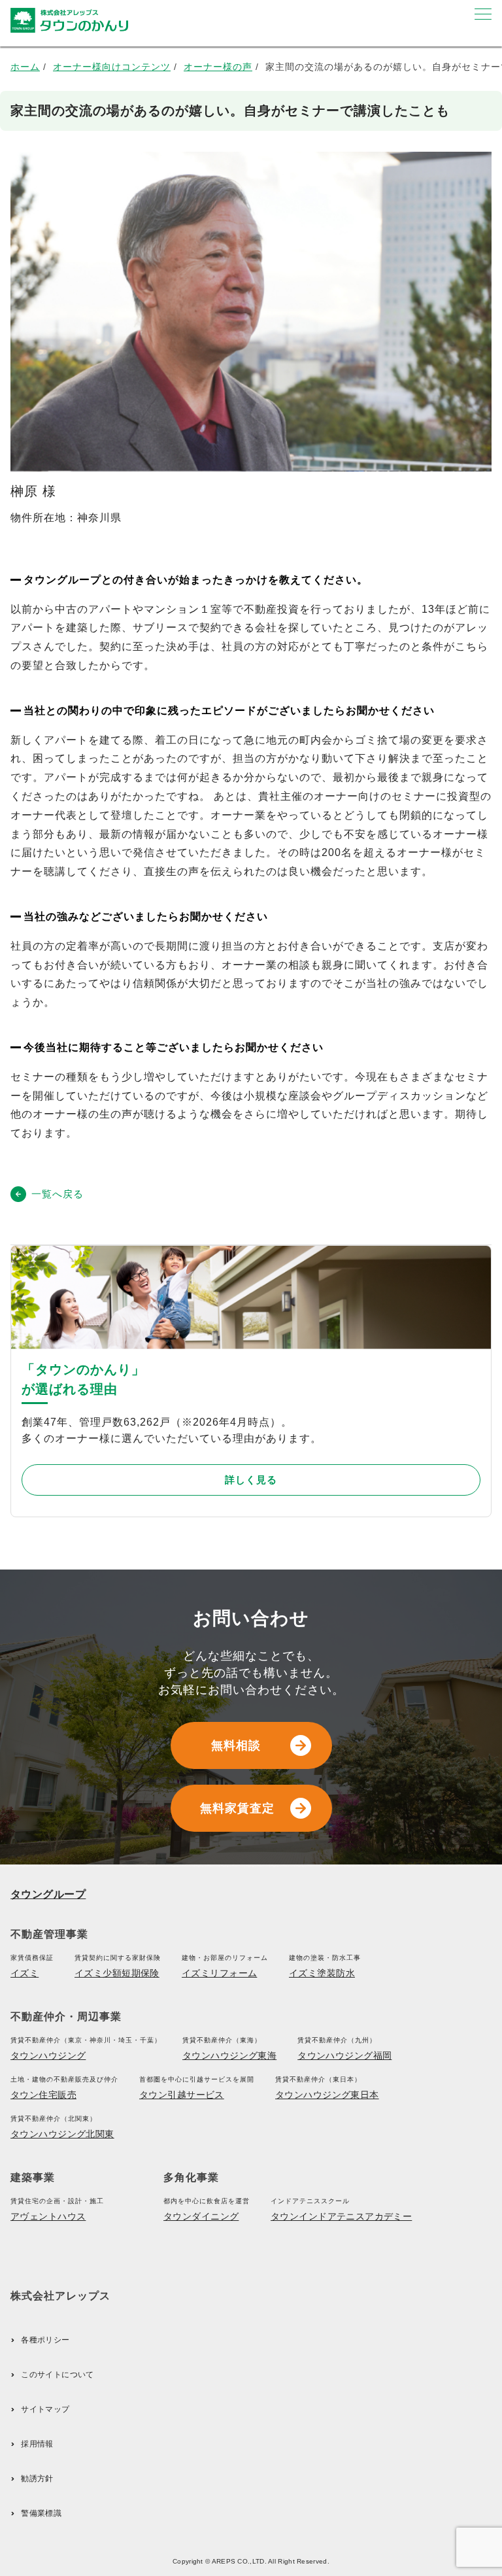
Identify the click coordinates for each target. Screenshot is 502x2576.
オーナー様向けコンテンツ (112, 67)
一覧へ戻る (58, 1194)
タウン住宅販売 (43, 2095)
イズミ (25, 1973)
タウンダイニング (201, 2216)
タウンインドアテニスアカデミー (341, 2216)
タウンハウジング (48, 2055)
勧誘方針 (37, 2479)
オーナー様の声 (218, 67)
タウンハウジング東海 (229, 2055)
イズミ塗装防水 (322, 1973)
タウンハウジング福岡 (344, 2055)
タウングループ (48, 1894)
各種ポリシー (45, 2340)
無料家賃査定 (237, 1808)
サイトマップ (45, 2409)
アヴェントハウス (48, 2216)
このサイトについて (57, 2375)
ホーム (25, 67)
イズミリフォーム (219, 1973)
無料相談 (236, 1745)
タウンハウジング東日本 (327, 2095)
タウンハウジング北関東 (62, 2134)
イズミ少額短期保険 (117, 1973)
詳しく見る (251, 1480)
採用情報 (37, 2444)
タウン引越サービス (182, 2095)
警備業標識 (41, 2513)
